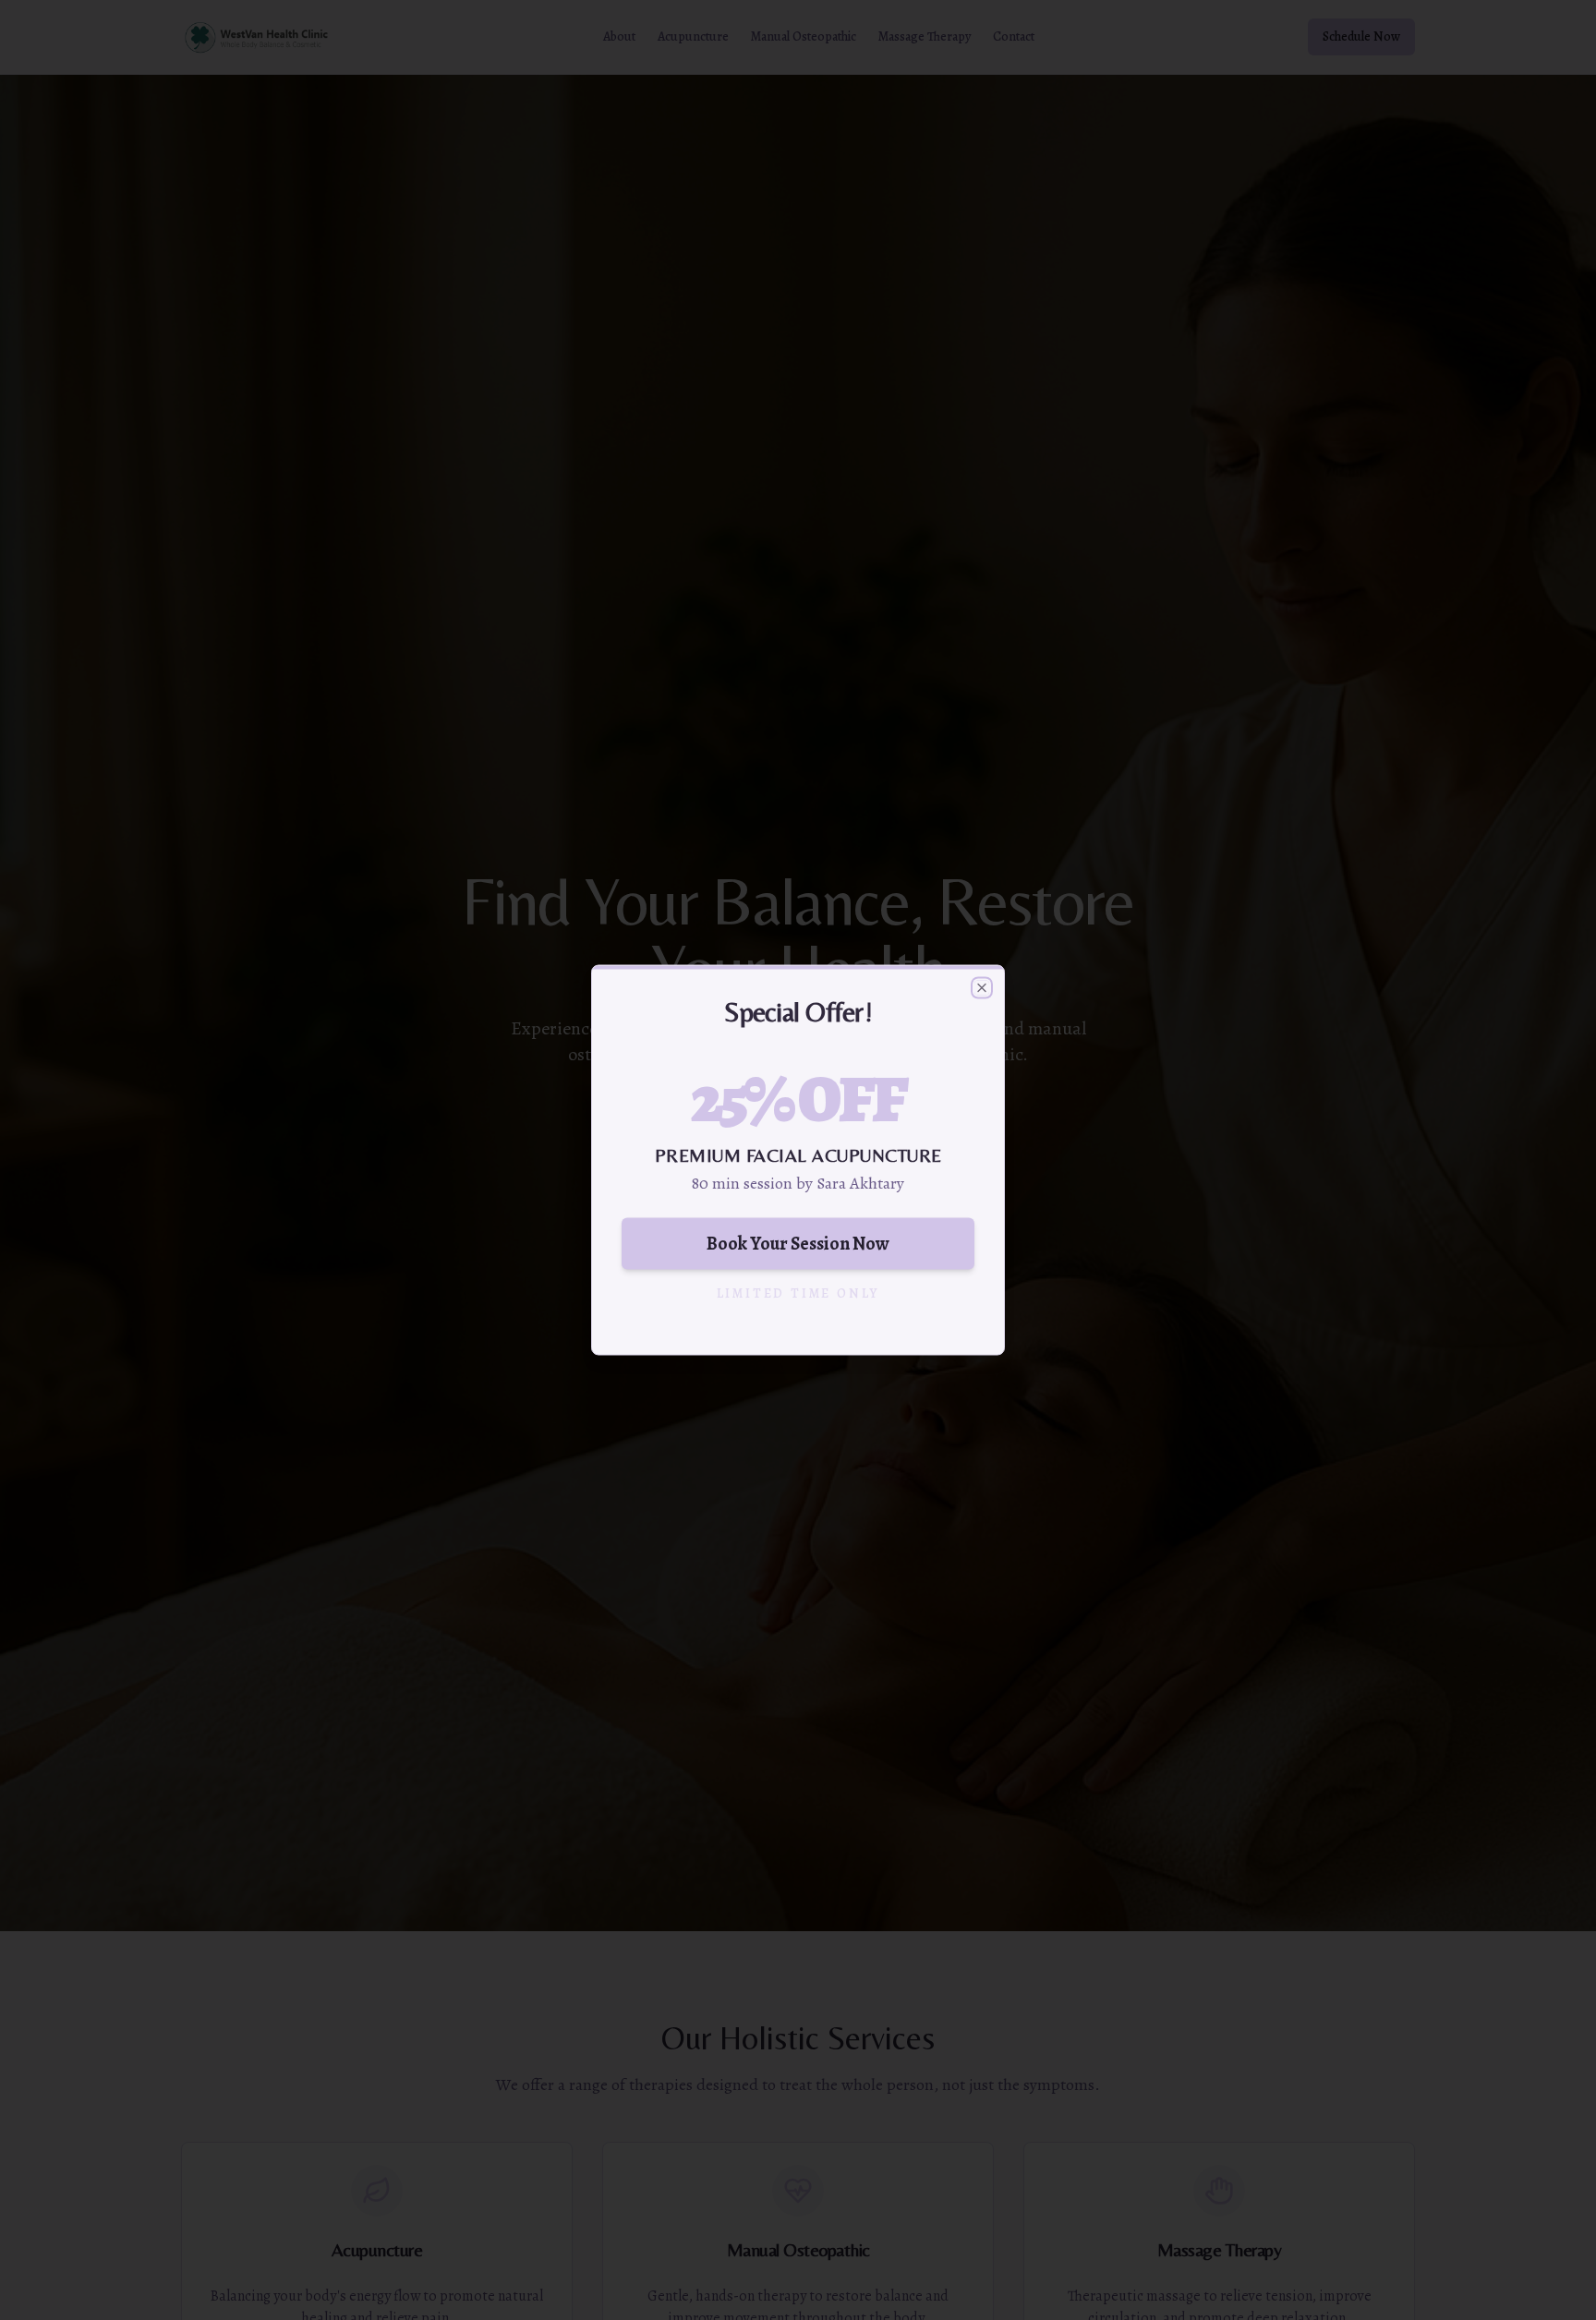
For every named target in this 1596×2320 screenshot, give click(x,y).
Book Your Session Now (798, 1244)
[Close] (982, 988)
